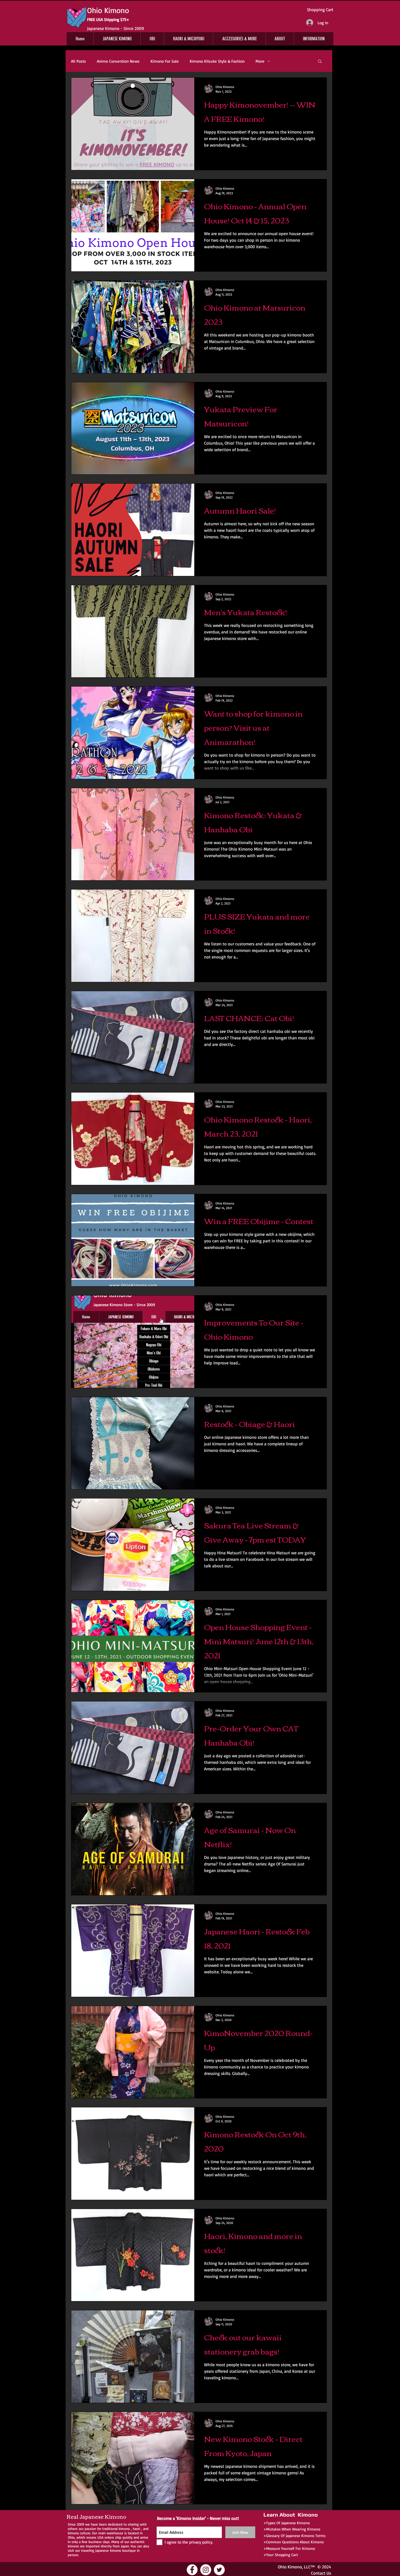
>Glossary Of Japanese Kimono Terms (294, 2536)
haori (136, 2529)
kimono (124, 2529)
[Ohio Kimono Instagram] (206, 2570)
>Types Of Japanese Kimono (287, 2523)
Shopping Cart (320, 10)
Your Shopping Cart (282, 2555)
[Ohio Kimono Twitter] (219, 2570)
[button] (320, 62)
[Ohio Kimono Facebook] (192, 2570)
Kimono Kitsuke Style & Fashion (217, 61)
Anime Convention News (118, 61)
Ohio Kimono (290, 2567)
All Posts (79, 61)
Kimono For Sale (165, 61)
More (260, 61)
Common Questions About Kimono (295, 2542)
